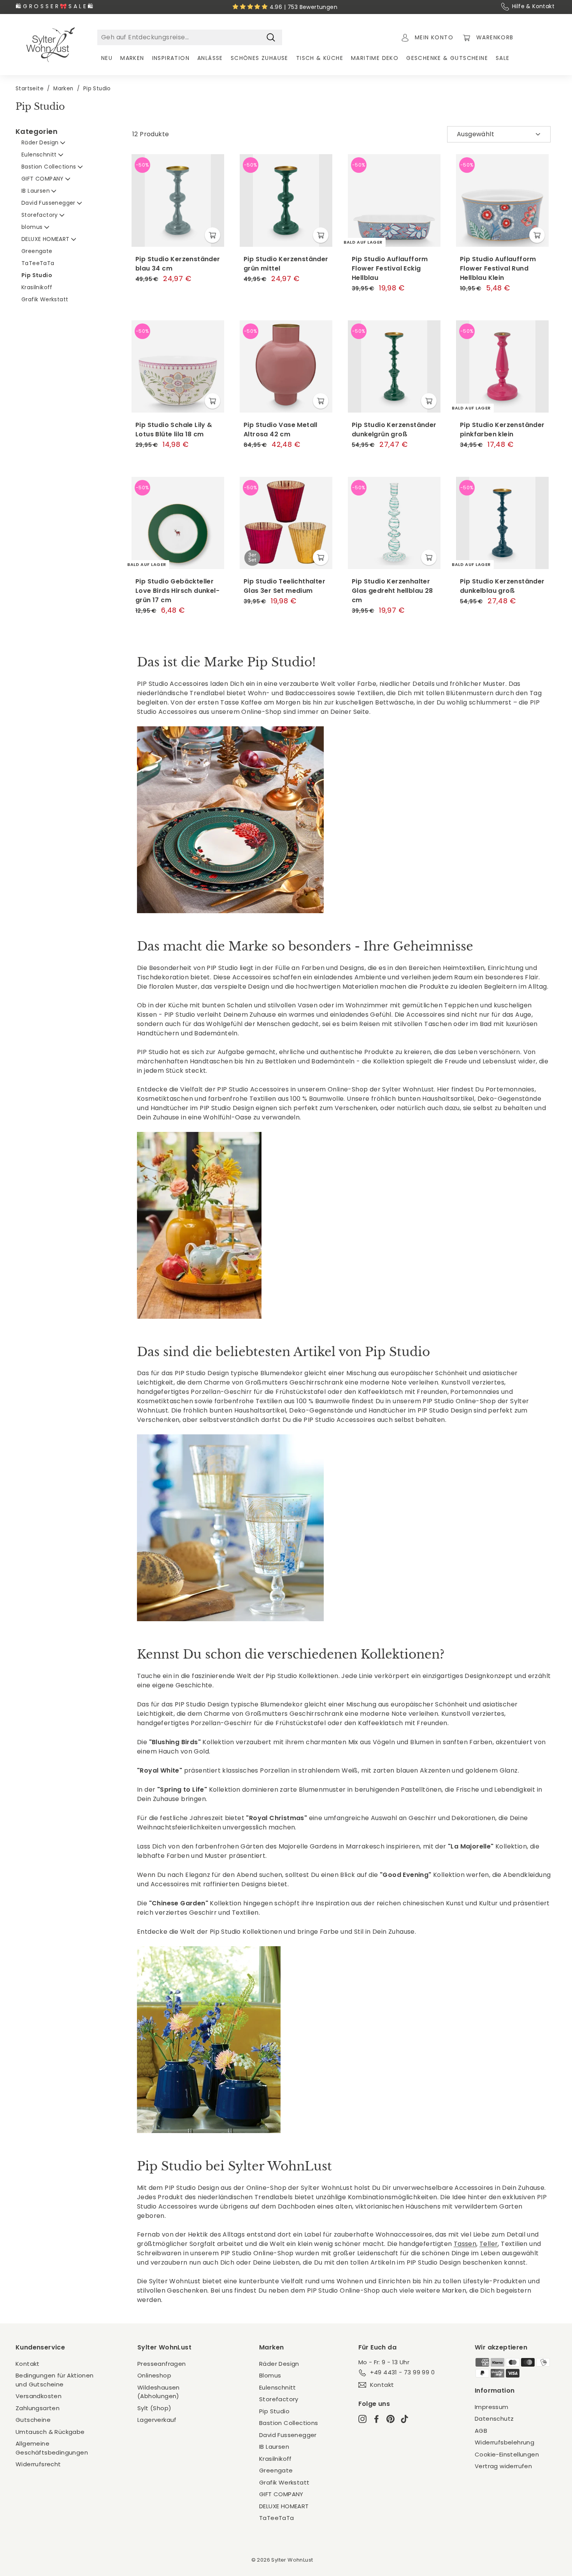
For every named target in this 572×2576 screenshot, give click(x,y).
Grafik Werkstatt (45, 299)
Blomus (270, 2375)
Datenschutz (494, 2419)
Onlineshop (154, 2375)
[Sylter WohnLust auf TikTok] (404, 2419)
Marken (132, 58)
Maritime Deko (375, 58)
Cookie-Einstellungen (507, 2454)
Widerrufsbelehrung (504, 2442)
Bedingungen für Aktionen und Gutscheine (55, 2380)
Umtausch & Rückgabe (50, 2432)
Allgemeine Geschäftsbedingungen (52, 2448)
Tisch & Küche (320, 58)
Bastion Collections (50, 167)
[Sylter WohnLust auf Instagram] (362, 2419)
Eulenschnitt (40, 155)
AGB (481, 2431)
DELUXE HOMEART (46, 239)
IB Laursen (36, 191)
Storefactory (40, 215)
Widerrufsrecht (38, 2464)
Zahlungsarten (38, 2408)
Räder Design (41, 142)
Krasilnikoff (37, 287)
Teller (489, 2244)
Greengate (37, 251)
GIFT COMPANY (43, 179)
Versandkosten (39, 2396)
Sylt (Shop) (154, 2408)
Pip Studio (37, 275)
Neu (107, 58)
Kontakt (28, 2364)
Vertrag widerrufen (503, 2466)
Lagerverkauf (157, 2420)
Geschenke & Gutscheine (447, 58)
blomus (33, 227)
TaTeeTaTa (38, 263)
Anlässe (210, 58)
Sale (503, 58)
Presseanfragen (162, 2364)
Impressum (492, 2407)
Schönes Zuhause (260, 58)
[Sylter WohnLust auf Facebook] (376, 2419)
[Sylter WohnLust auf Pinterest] (390, 2419)
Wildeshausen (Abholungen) (159, 2392)
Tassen (465, 2244)
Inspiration (171, 58)
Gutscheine (33, 2420)
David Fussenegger (49, 203)
